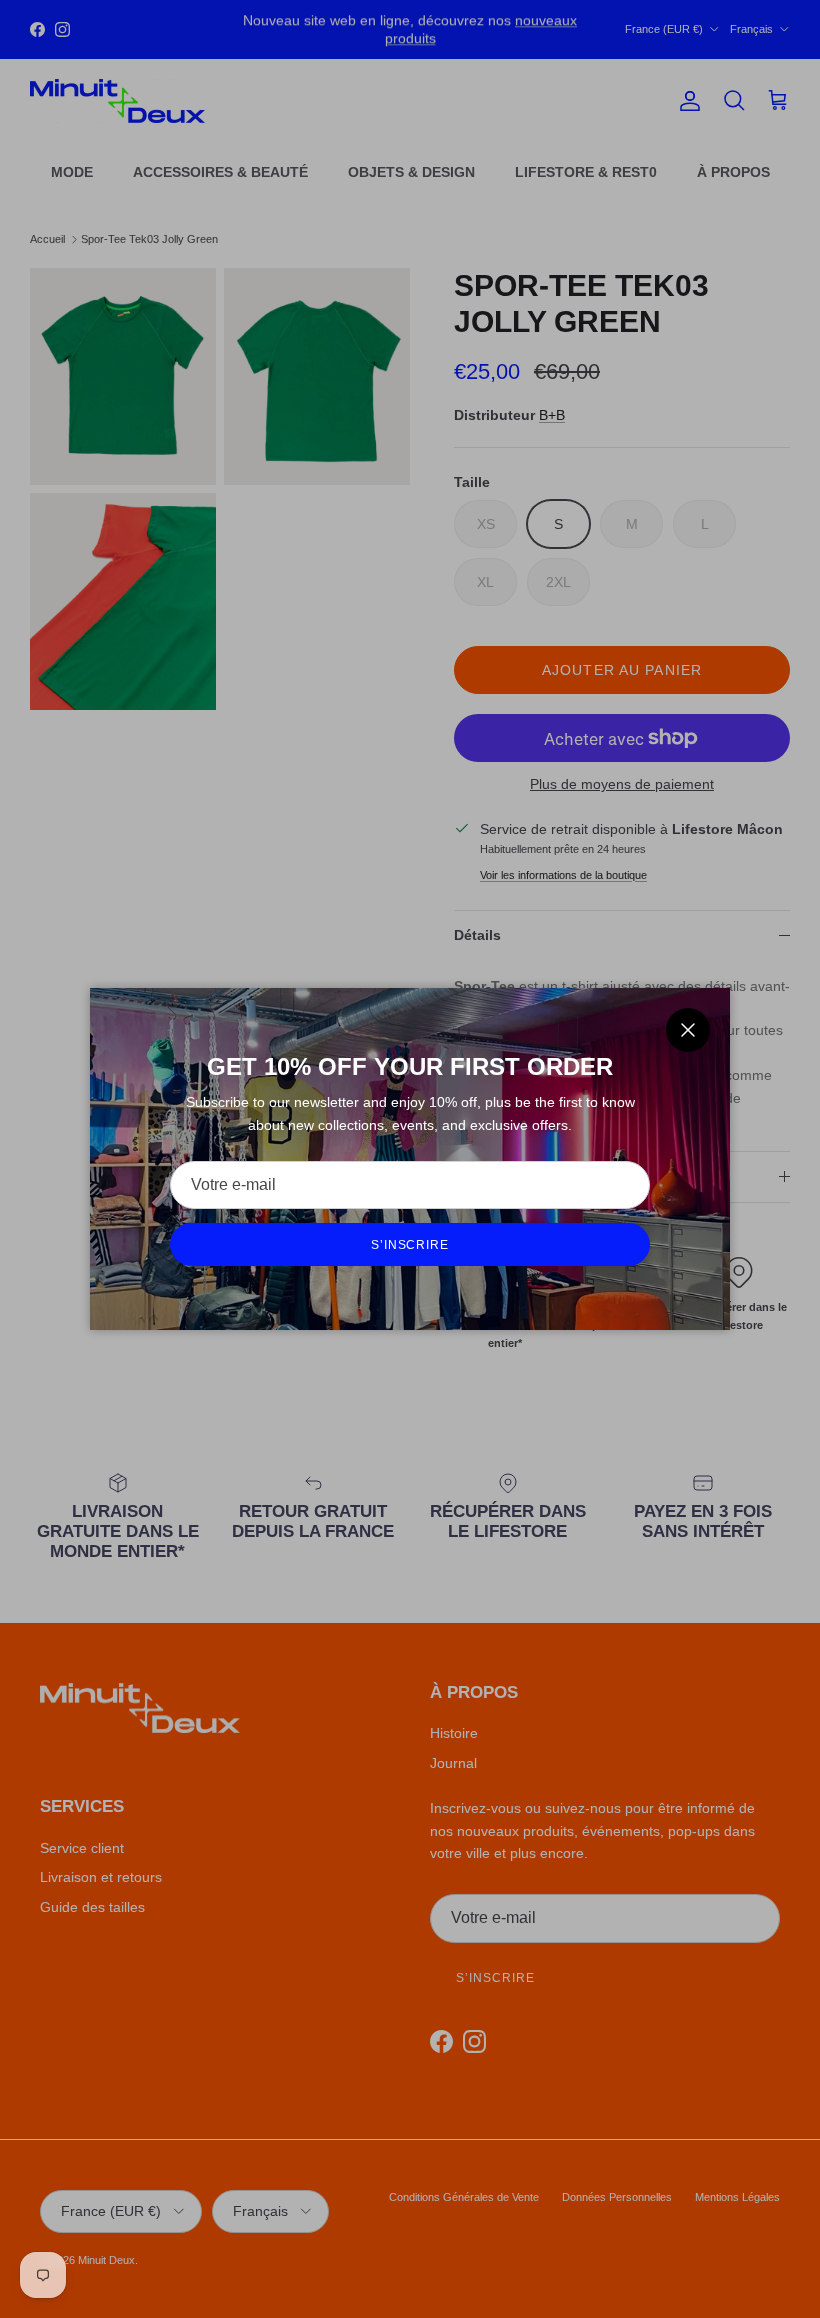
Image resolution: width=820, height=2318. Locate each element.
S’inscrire (410, 1245)
